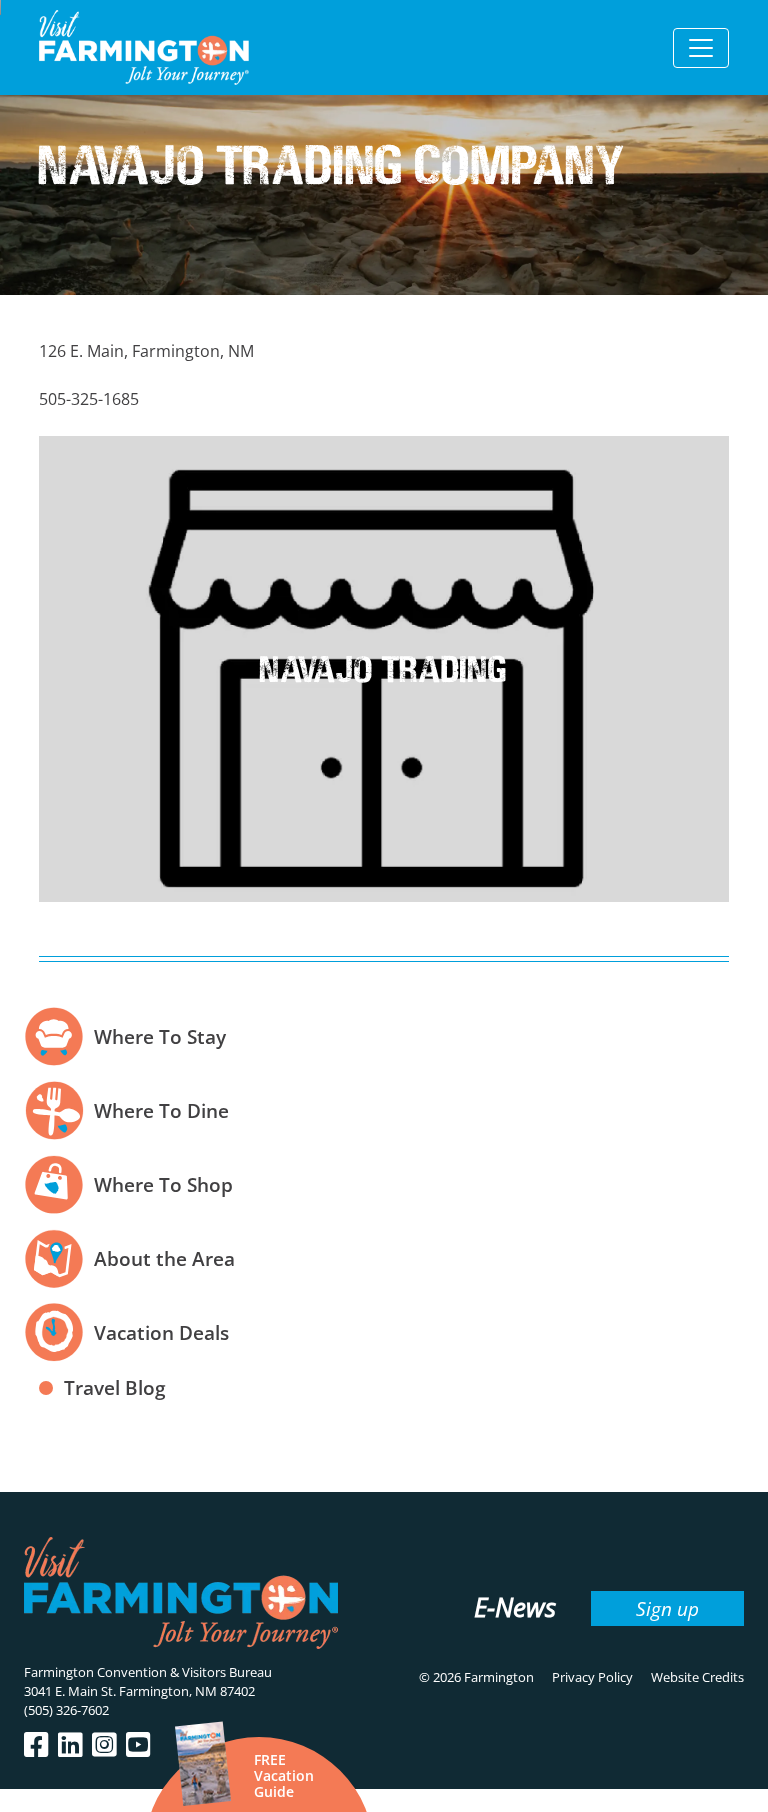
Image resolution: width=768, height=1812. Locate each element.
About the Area (164, 1258)
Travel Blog (115, 1387)
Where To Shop (163, 1184)
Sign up (667, 1608)
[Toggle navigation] (701, 48)
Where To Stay (160, 1036)
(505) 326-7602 (66, 1710)
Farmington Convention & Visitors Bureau (148, 1672)
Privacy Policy (592, 1677)
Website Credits (697, 1677)
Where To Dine (161, 1110)
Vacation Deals (161, 1332)
